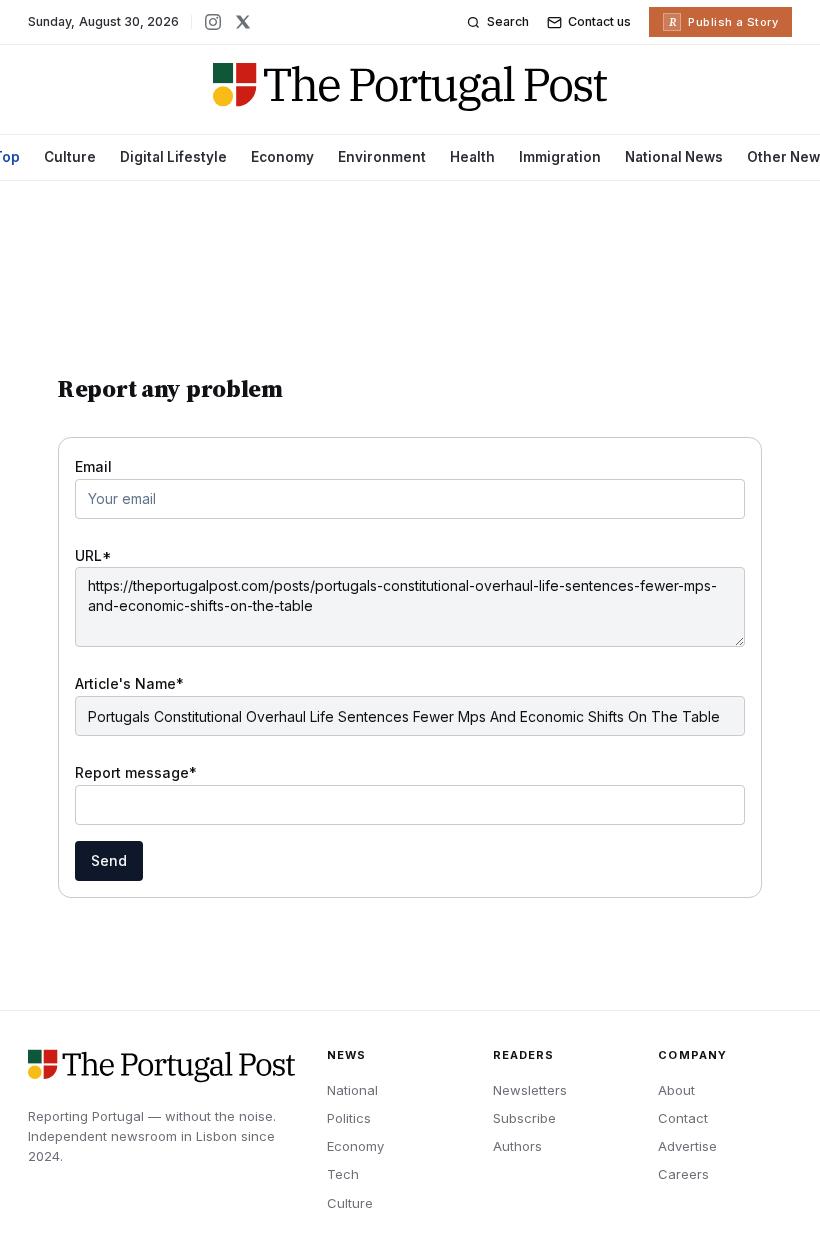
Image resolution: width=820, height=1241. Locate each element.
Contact (683, 1118)
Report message (136, 772)
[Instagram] (213, 22)
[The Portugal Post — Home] (410, 87)
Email (93, 466)
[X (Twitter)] (243, 22)
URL (93, 555)
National (352, 1090)
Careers (683, 1174)
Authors (517, 1146)
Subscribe (524, 1118)
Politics (349, 1118)
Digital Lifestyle (173, 157)
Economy (282, 157)
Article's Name (129, 683)
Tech (343, 1174)
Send (109, 860)
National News (674, 157)
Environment (382, 157)
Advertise (687, 1146)
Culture (70, 157)
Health (472, 157)
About (676, 1090)
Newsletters (530, 1090)
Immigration (560, 157)
